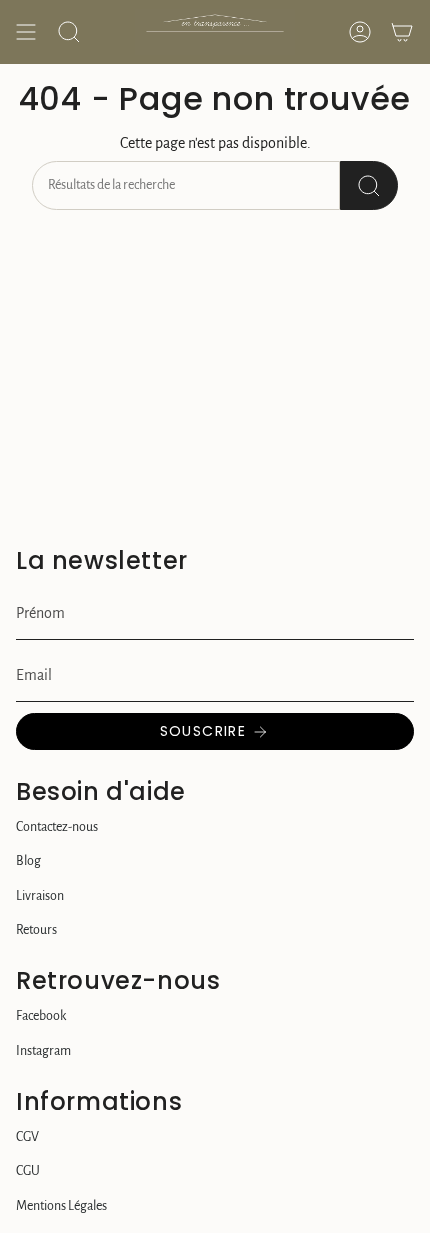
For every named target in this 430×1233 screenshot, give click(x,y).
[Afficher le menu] (26, 32)
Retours (36, 930)
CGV (27, 1137)
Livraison (40, 896)
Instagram (43, 1051)
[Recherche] (369, 185)
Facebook (41, 1016)
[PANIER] (402, 32)
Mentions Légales (61, 1206)
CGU (28, 1171)
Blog (28, 861)
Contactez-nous (57, 827)
